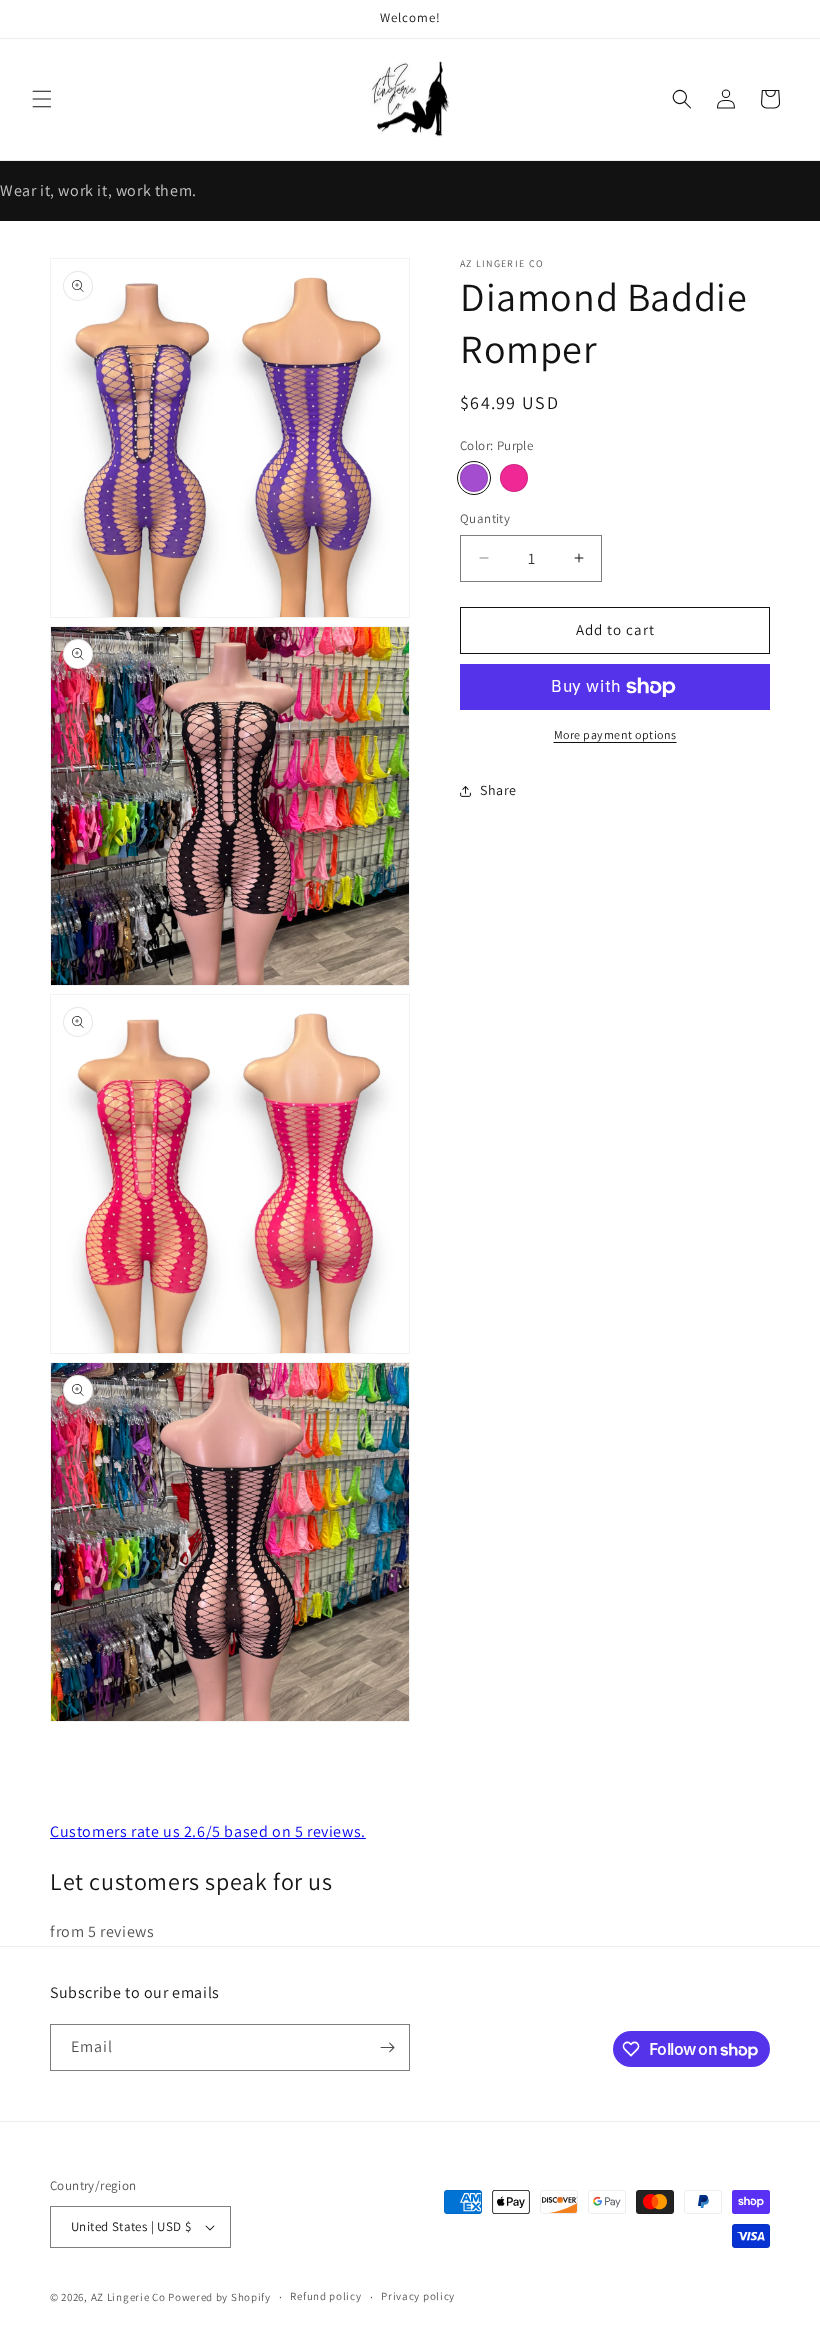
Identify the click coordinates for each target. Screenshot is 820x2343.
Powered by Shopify (219, 2297)
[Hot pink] (514, 478)
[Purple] (474, 478)
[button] (42, 99)
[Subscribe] (387, 2047)
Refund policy (325, 2296)
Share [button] (498, 790)
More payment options (615, 734)
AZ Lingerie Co (128, 2297)
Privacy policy (418, 2296)
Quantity (485, 518)
